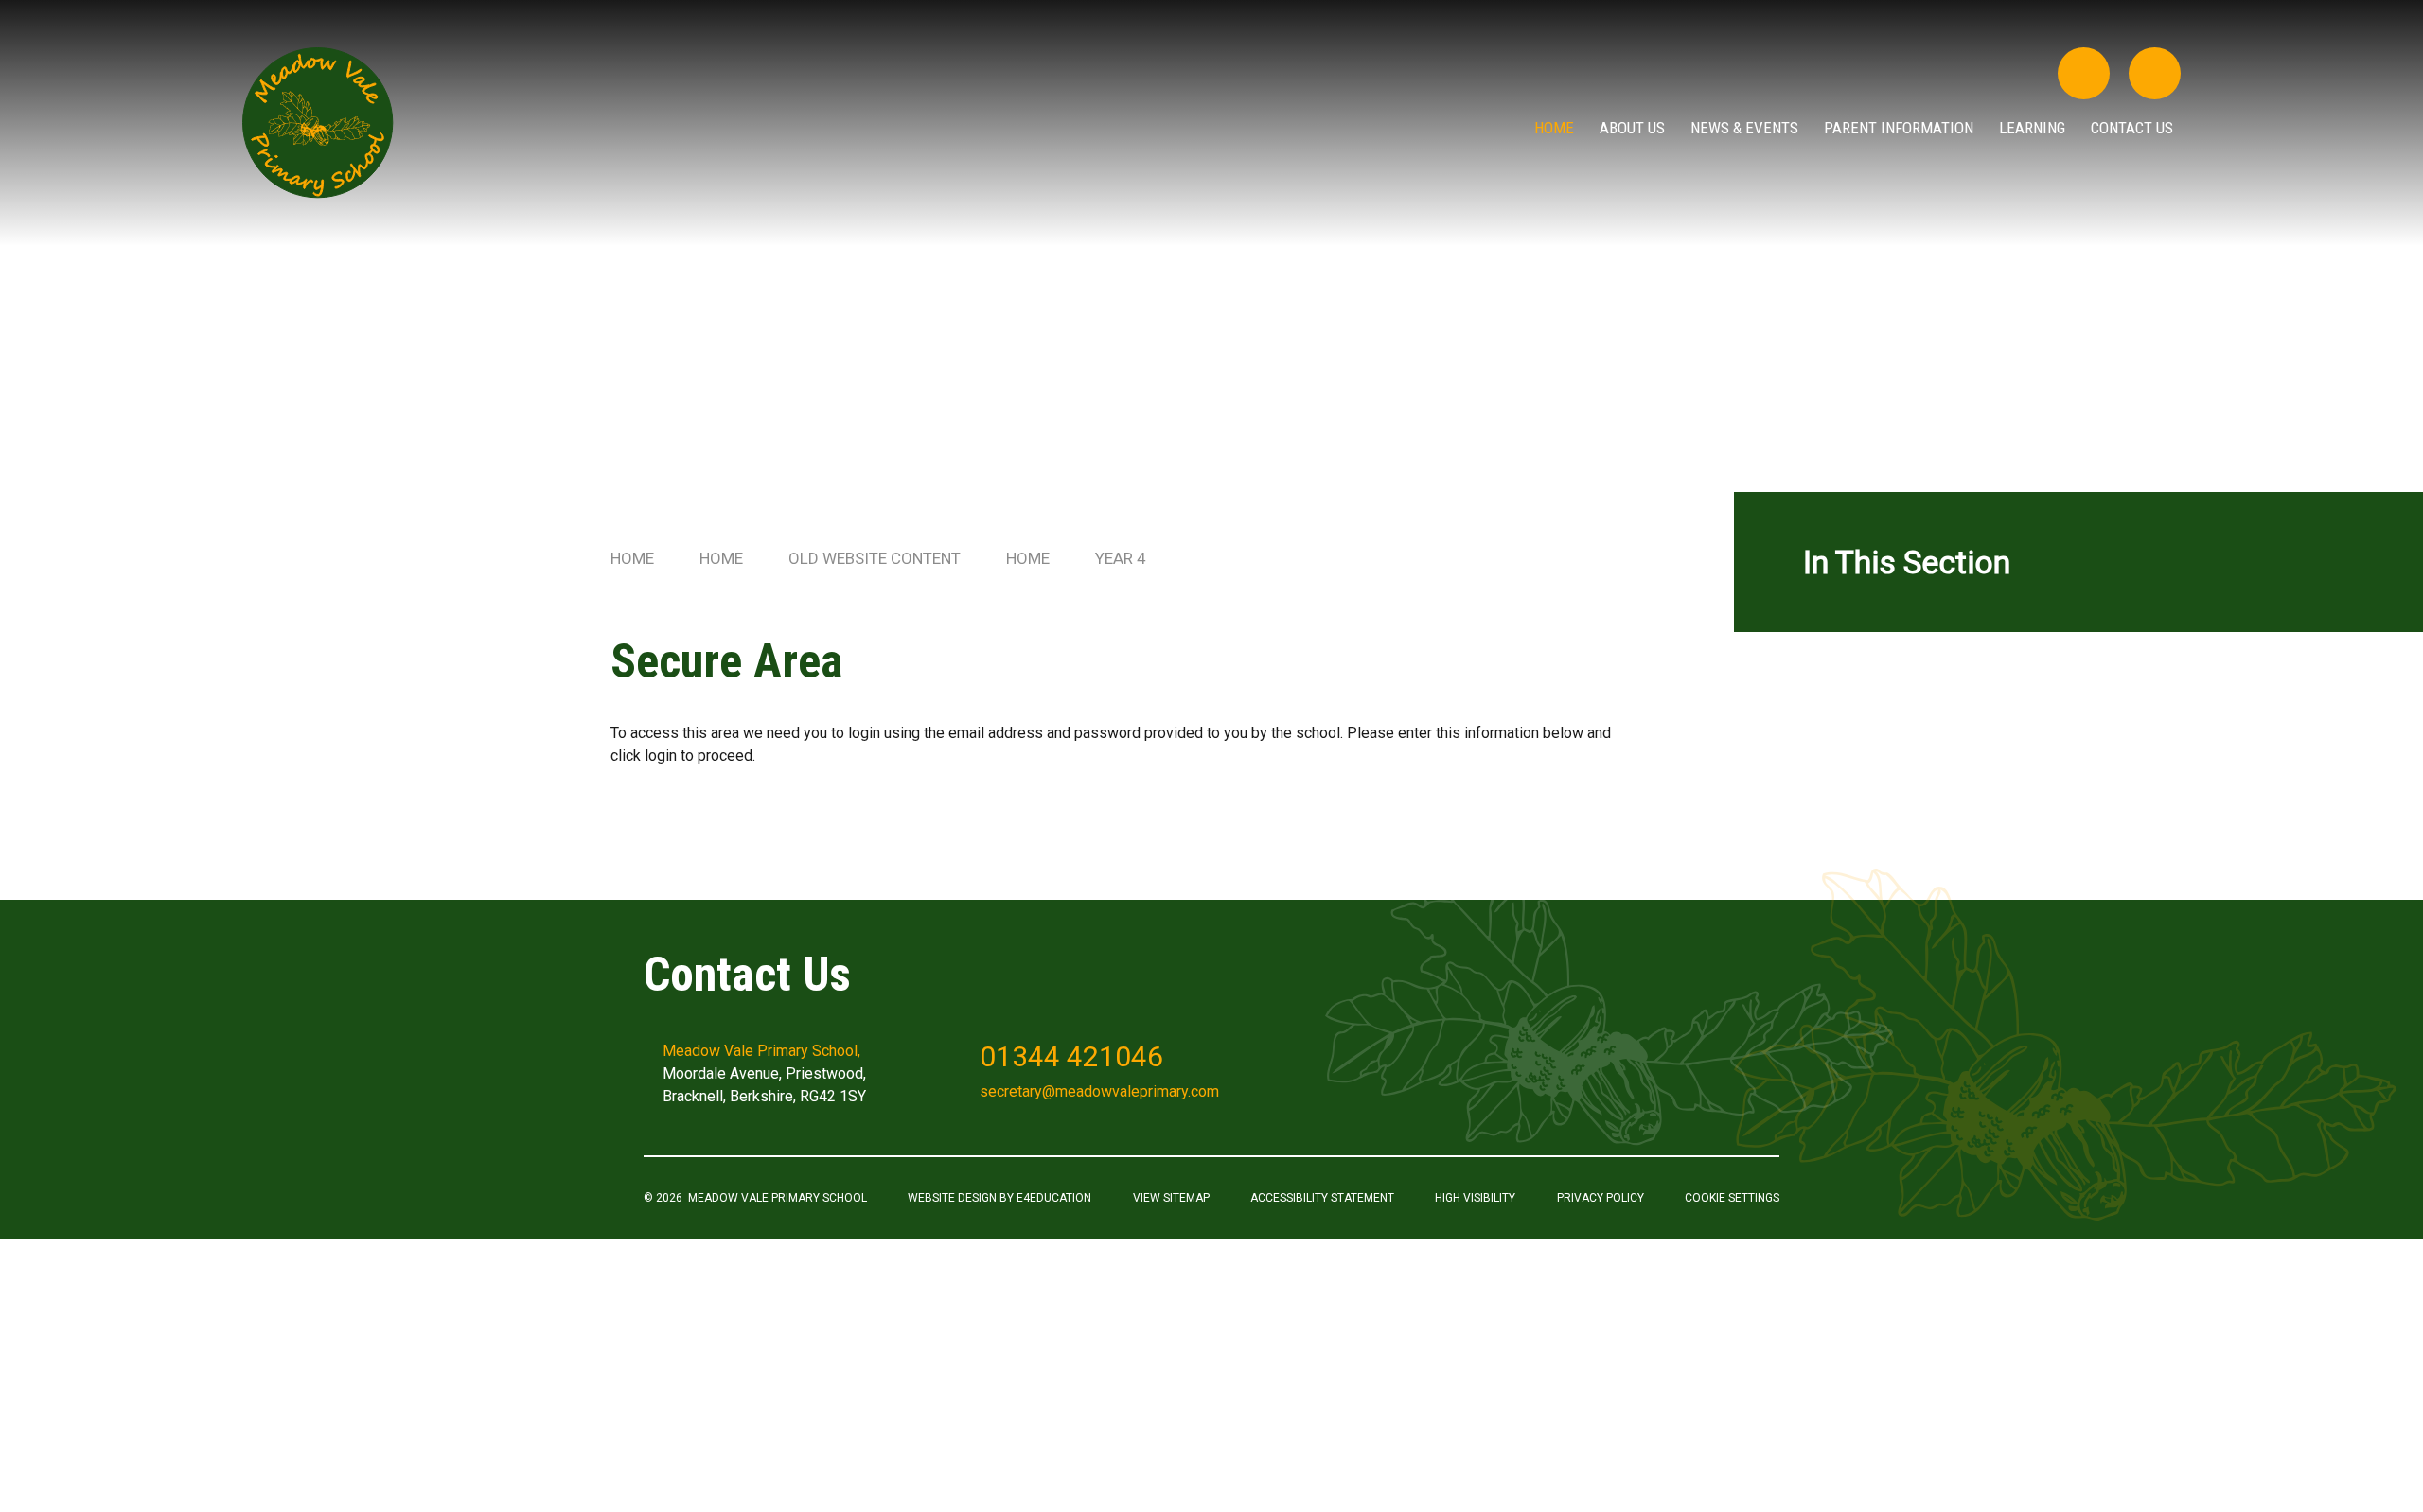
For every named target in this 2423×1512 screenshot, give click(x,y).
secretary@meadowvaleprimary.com (1099, 1091)
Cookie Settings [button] (1732, 1198)
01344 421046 (1071, 1056)
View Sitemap (1171, 1198)
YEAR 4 (1121, 558)
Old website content (875, 558)
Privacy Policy (1601, 1198)
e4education (1054, 1198)
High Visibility (1475, 1198)
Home (632, 558)
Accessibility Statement (1322, 1198)
